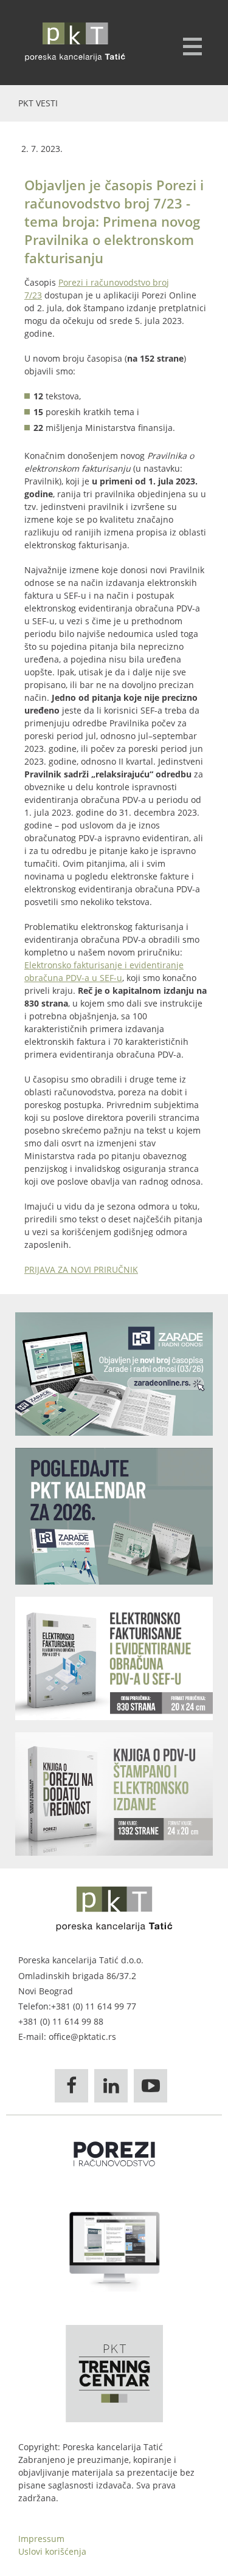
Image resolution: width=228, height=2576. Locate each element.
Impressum (41, 2539)
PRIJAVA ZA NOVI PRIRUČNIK (81, 1269)
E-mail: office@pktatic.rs (67, 2037)
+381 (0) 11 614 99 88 (61, 2021)
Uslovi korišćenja (52, 2551)
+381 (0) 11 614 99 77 (94, 2006)
